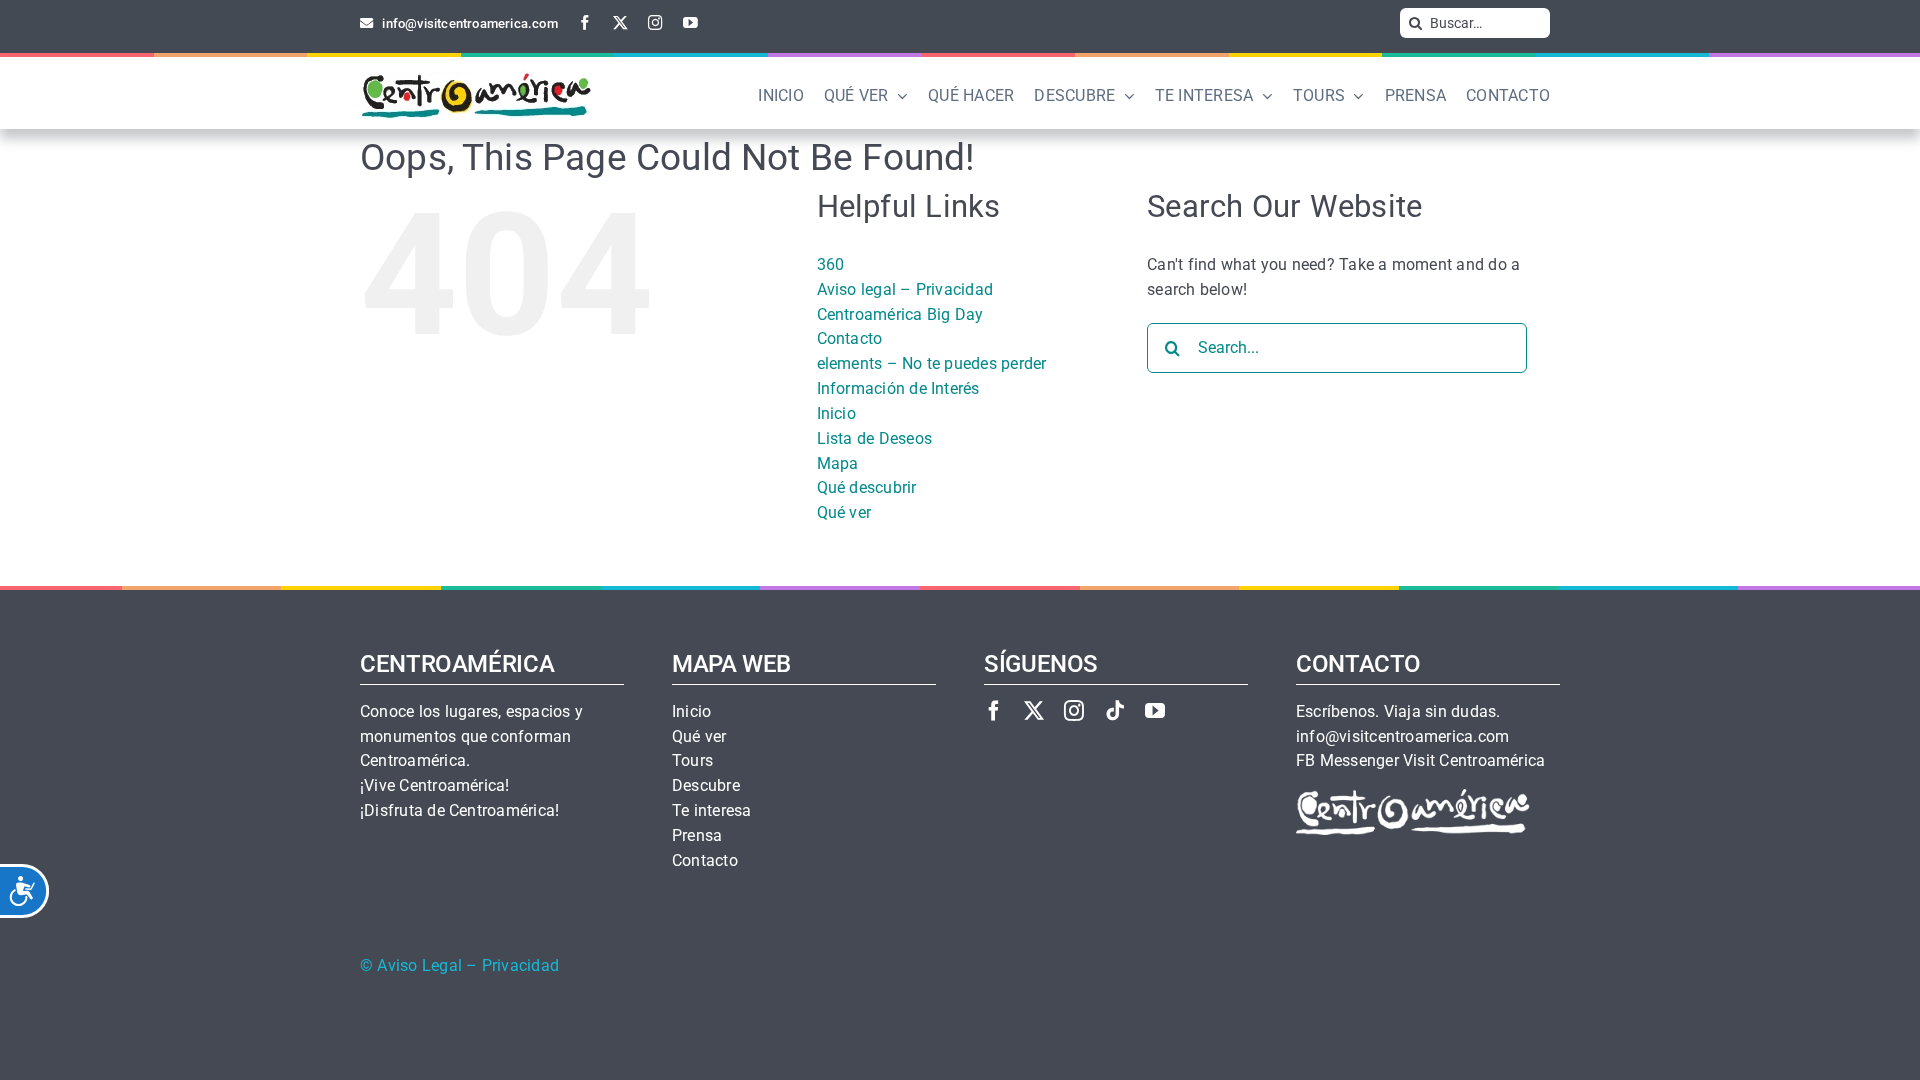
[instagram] (655, 22)
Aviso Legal (419, 966)
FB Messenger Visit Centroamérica (1420, 761)
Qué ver (844, 512)
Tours (692, 761)
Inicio (836, 413)
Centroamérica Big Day (900, 314)
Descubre (706, 786)
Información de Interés (898, 388)
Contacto (850, 338)
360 (831, 264)
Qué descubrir (867, 487)
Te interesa (712, 811)
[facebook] (585, 22)
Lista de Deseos (875, 438)
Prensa (697, 836)
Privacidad (520, 966)
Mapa (838, 463)
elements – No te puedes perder (932, 363)
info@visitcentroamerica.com (1402, 737)
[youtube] (690, 22)
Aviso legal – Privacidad (905, 289)
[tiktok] (1115, 710)
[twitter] (620, 22)
